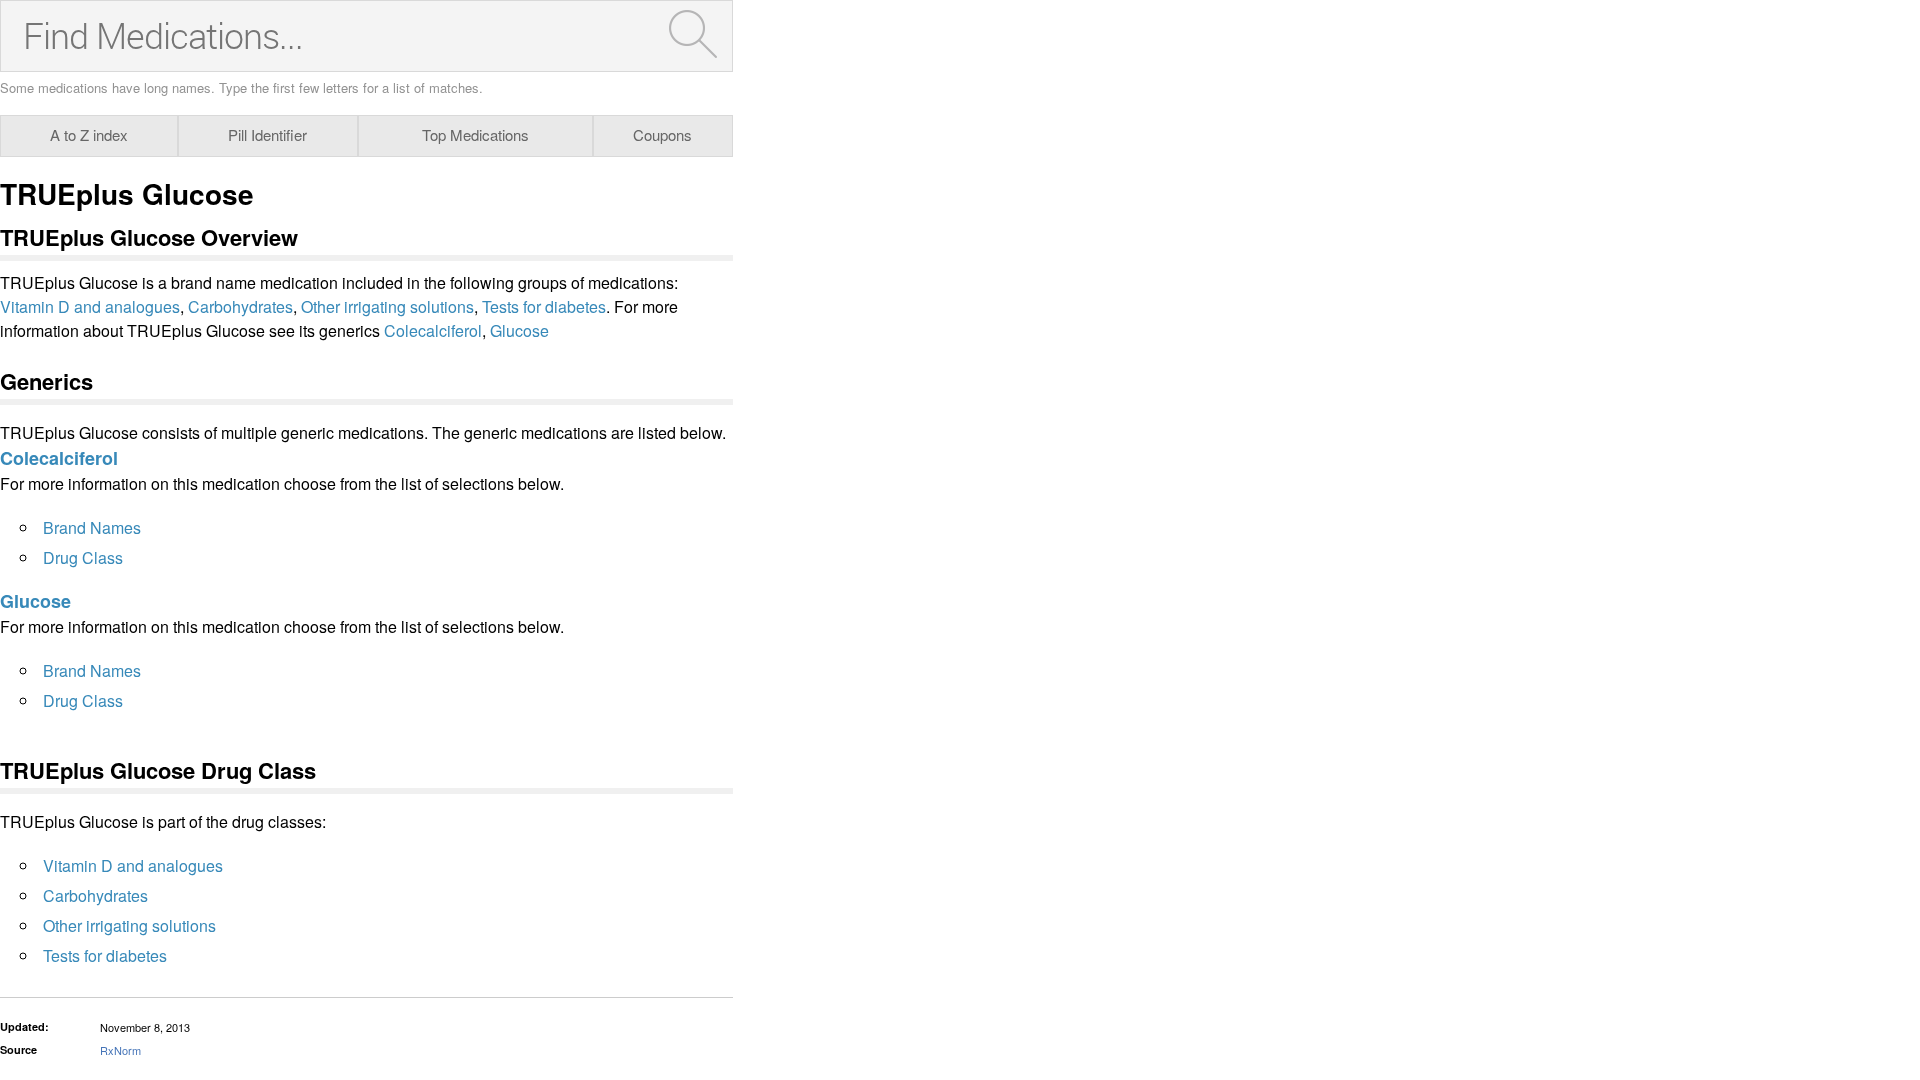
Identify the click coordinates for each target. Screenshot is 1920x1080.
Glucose (519, 330)
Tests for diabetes (544, 306)
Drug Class (83, 557)
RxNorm (120, 1050)
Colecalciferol (433, 330)
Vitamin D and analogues (90, 306)
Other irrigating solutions (387, 306)
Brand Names (92, 527)
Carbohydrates (240, 306)
